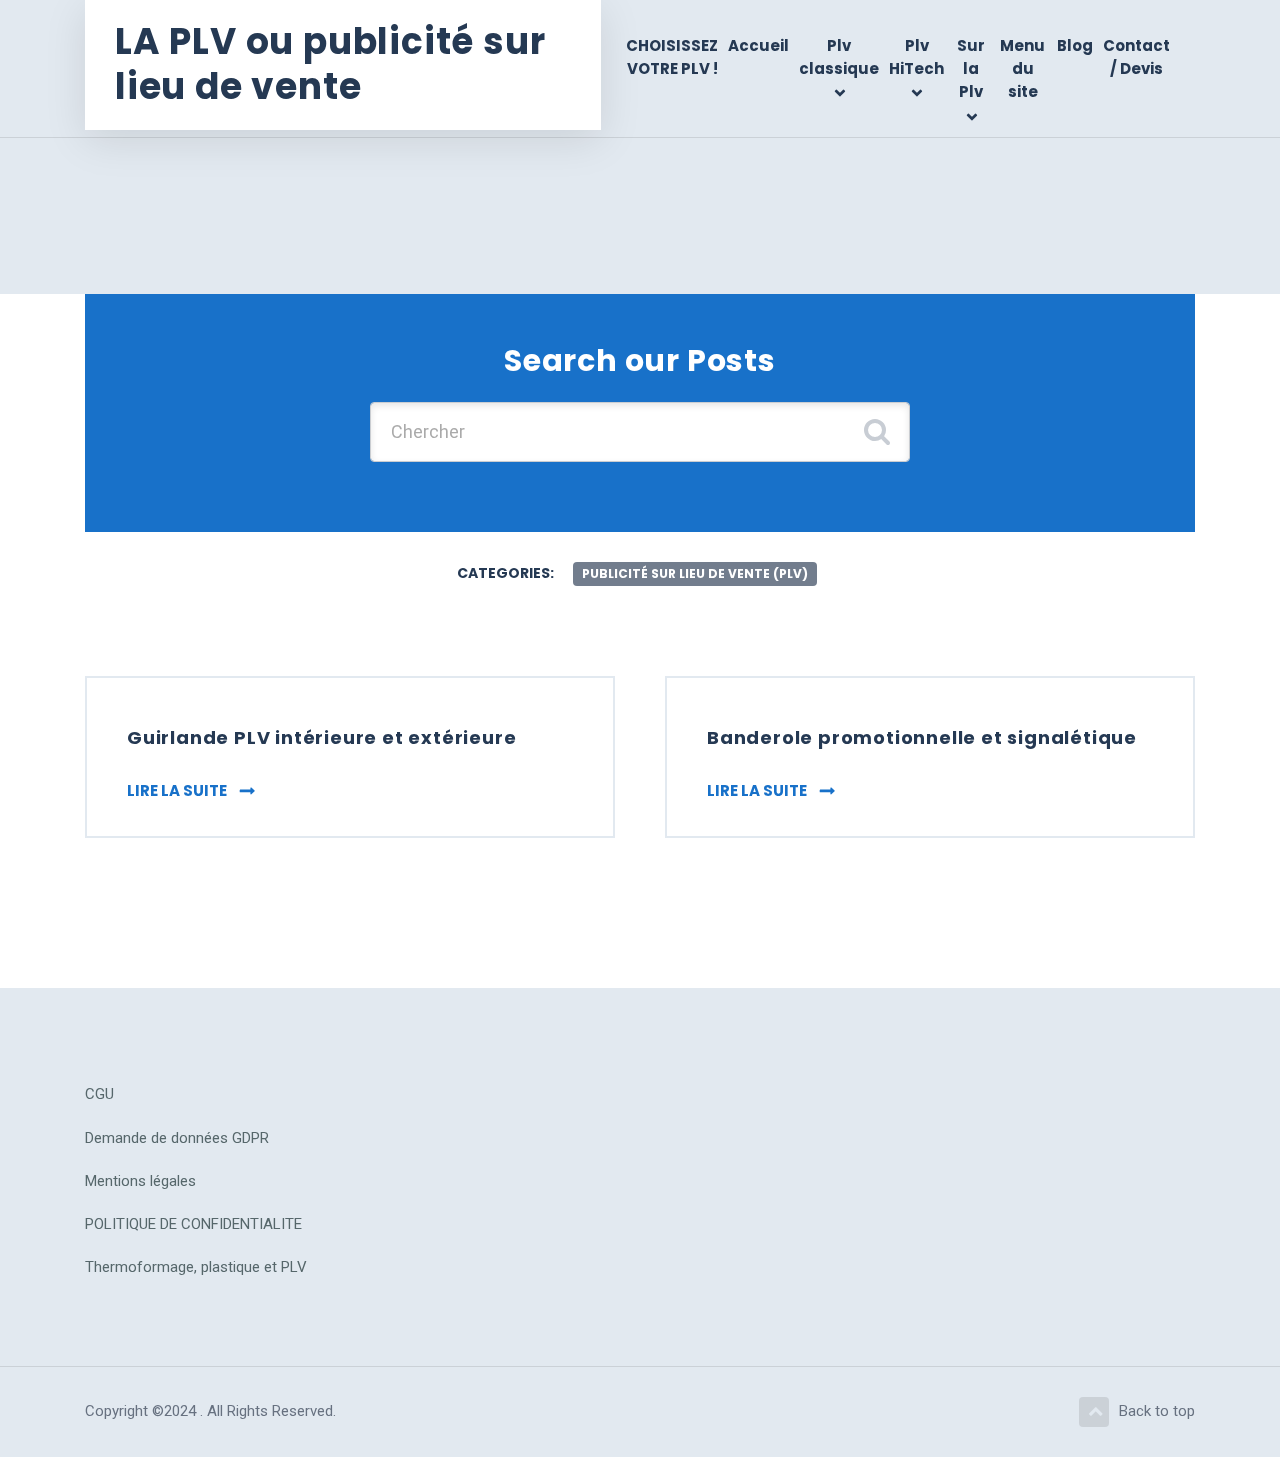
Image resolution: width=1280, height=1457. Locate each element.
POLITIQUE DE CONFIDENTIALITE (193, 1224)
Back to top (1157, 1411)
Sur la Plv (971, 69)
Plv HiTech (916, 57)
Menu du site (1022, 69)
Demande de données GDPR (177, 1138)
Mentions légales (140, 1181)
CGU (99, 1094)
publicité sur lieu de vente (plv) (695, 573)
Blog (1075, 45)
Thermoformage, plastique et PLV (196, 1267)
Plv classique (839, 57)
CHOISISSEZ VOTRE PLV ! (672, 57)
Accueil (758, 45)
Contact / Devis (1136, 57)
